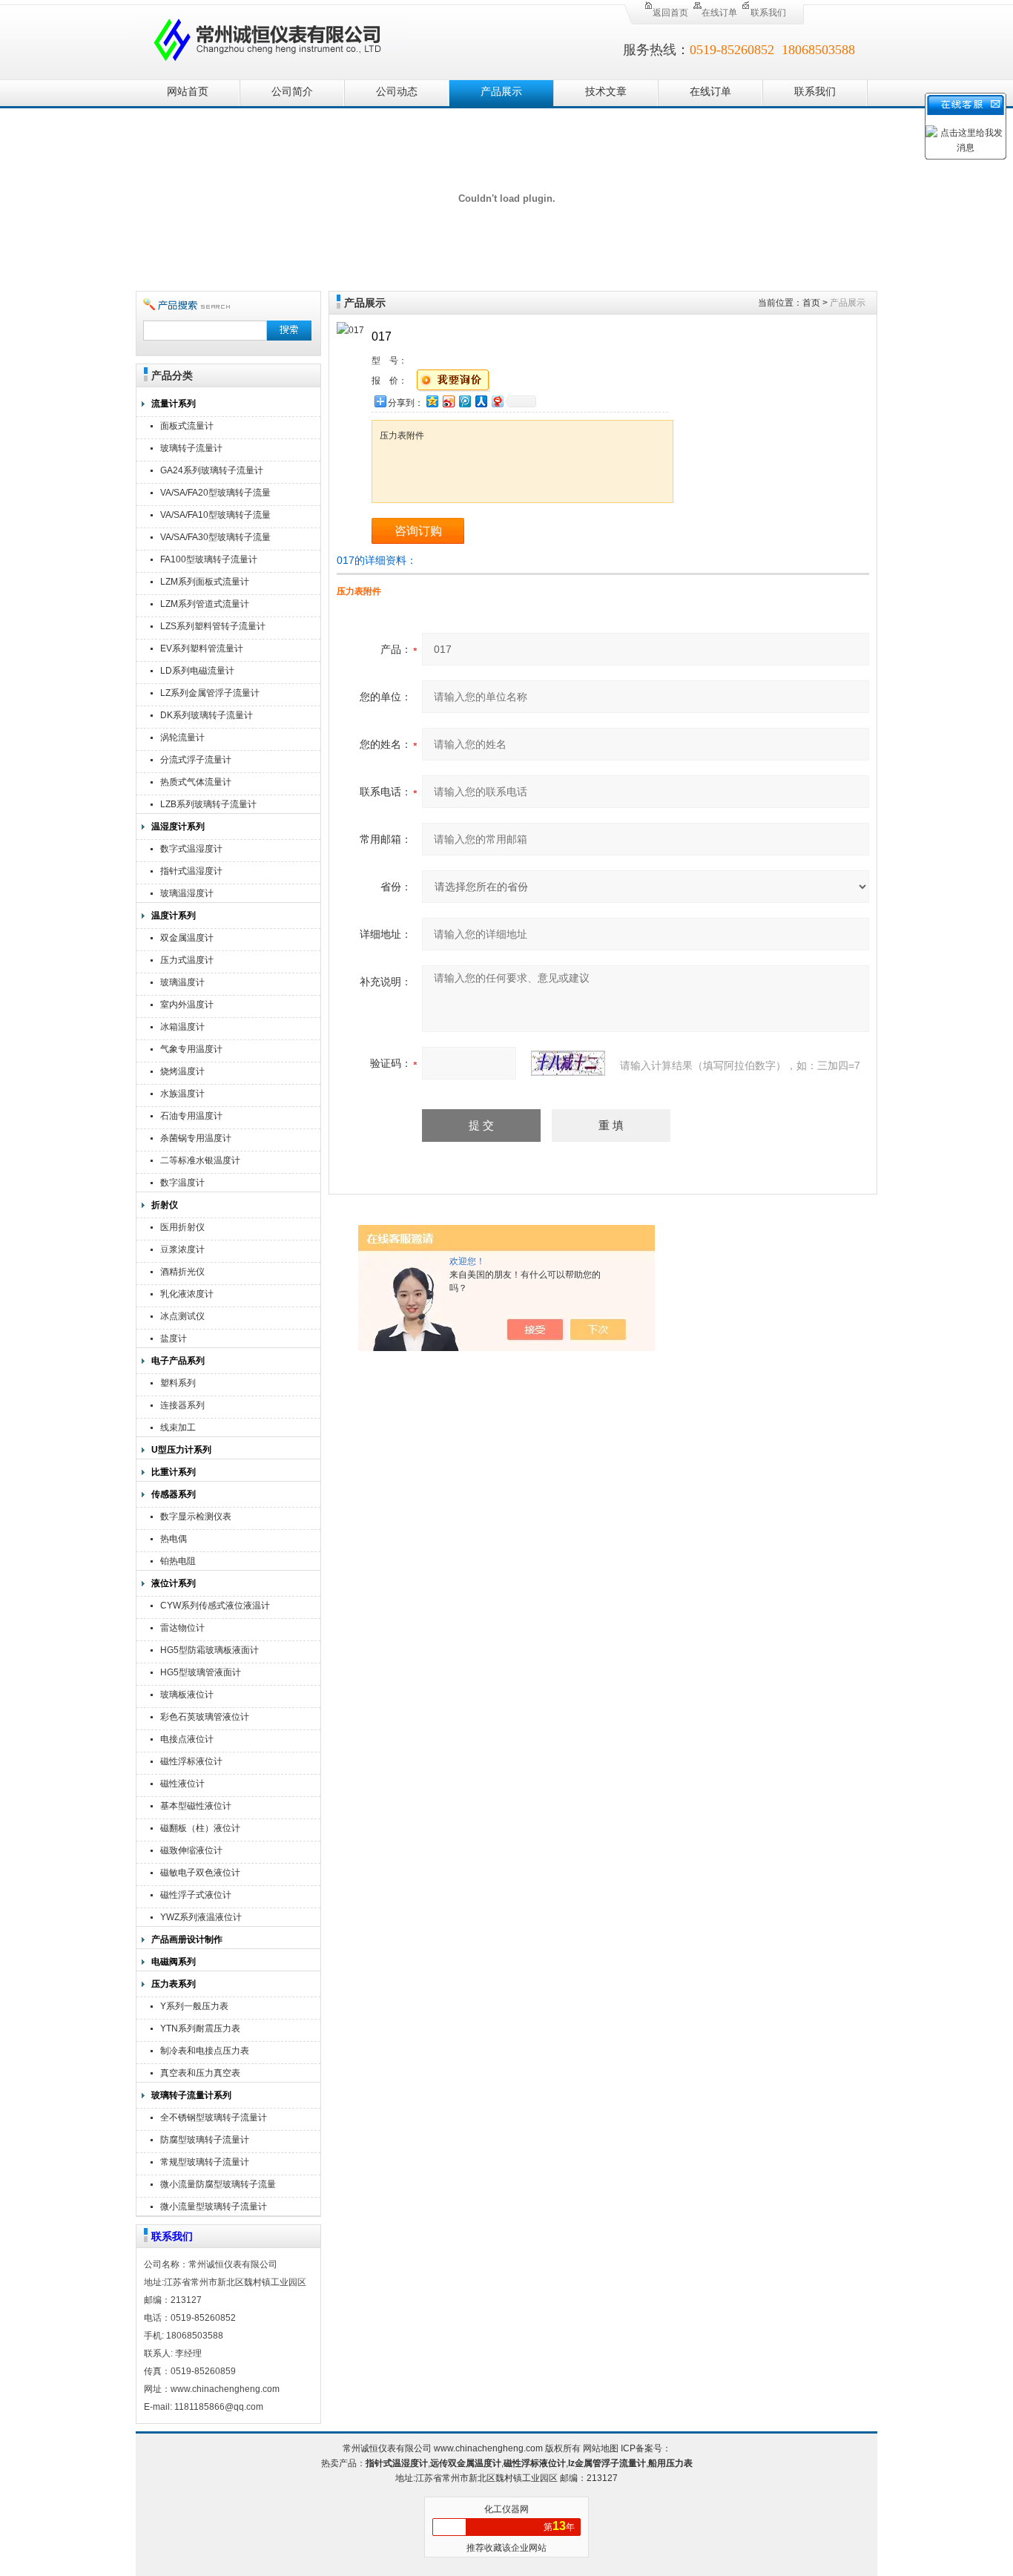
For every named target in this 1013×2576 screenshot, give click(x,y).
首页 (811, 303)
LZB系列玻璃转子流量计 (208, 804)
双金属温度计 (187, 938)
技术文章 (606, 92)
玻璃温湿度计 (187, 893)
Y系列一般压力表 (194, 2006)
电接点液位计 (187, 1739)
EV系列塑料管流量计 (202, 648)
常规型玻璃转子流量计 (205, 2162)
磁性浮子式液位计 (196, 1895)
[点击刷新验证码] (568, 1063)
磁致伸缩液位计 (191, 1850)
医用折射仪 (182, 1227)
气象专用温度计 (191, 1049)
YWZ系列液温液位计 (201, 1917)
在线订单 (719, 13)
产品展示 (501, 92)
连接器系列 (182, 1405)
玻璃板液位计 (187, 1695)
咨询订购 (418, 531)
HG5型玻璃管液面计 (201, 1672)
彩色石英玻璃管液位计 (205, 1717)
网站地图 (601, 2448)
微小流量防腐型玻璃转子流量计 (218, 2186)
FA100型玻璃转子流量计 (209, 559)
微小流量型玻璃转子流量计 (214, 2207)
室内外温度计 (187, 1005)
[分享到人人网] (481, 401)
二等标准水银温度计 (200, 1160)
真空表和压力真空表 (200, 2073)
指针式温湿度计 (191, 871)
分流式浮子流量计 (196, 760)
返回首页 (670, 13)
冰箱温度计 (182, 1027)
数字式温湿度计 (191, 849)
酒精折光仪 (182, 1272)
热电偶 (174, 1539)
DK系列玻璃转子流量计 (207, 715)
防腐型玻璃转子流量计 (205, 2140)
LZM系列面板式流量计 (205, 582)
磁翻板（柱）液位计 (200, 1828)
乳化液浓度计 (187, 1294)
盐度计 (174, 1338)
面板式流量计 (187, 426)
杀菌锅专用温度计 (196, 1138)
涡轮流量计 (182, 737)
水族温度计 (182, 1094)
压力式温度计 (187, 960)
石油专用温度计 (191, 1116)
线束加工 (178, 1427)
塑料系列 (178, 1383)
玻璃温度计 (182, 982)
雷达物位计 (182, 1628)
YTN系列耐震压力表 (200, 2028)
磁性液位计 (182, 1784)
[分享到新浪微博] (448, 401)
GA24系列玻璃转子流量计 (212, 470)
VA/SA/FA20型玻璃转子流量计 (215, 494)
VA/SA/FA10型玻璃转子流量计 (215, 517)
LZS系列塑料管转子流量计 (213, 626)
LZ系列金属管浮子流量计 (210, 693)
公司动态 (397, 92)
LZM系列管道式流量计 (205, 604)
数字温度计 (182, 1183)
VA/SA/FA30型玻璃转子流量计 (215, 539)
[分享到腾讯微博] (464, 401)
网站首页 (188, 92)
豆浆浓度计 (182, 1249)
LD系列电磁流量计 (197, 671)
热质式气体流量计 (196, 782)
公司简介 (292, 92)
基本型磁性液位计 (196, 1806)
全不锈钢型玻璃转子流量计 (214, 2117)
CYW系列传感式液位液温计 (215, 1606)
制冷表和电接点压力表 (205, 2051)
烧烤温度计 (182, 1071)
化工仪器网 (506, 2509)
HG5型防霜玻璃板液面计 (209, 1650)
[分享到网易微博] (497, 401)
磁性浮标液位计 (191, 1761)
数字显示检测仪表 (196, 1517)
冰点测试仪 (182, 1316)
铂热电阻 (178, 1561)
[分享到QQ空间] (432, 401)
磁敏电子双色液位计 (200, 1873)
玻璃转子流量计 (191, 448)
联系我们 (768, 13)
